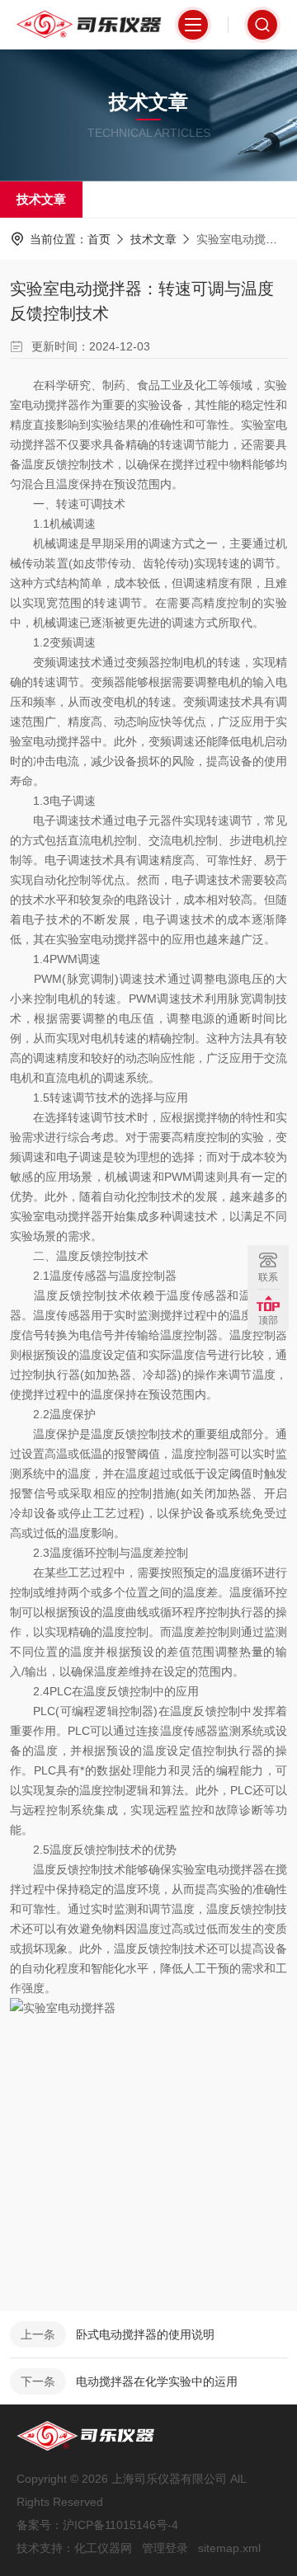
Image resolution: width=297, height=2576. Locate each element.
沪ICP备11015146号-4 (120, 2525)
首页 (99, 239)
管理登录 (165, 2548)
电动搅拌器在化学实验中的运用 (157, 2381)
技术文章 (41, 199)
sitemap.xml (229, 2548)
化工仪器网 (103, 2548)
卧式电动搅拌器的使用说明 (145, 2334)
